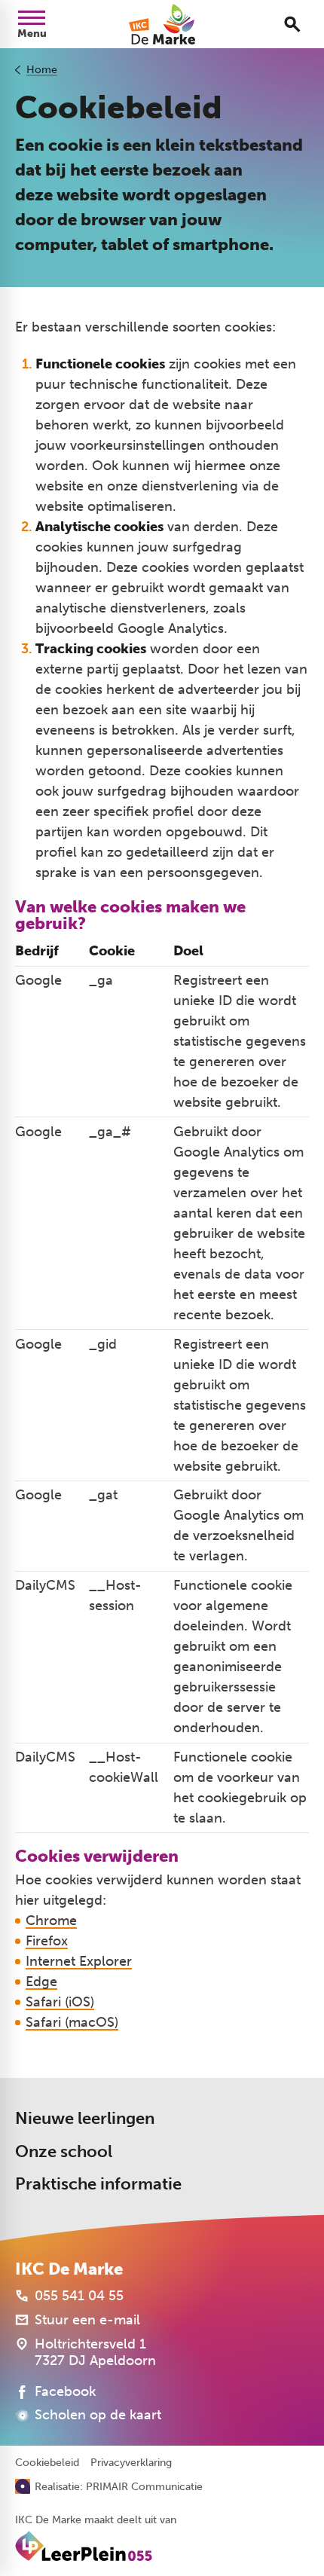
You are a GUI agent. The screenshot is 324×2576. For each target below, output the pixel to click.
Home (42, 70)
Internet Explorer (79, 1961)
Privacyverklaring (131, 2463)
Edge (41, 1982)
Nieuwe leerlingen (85, 2118)
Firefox (47, 1941)
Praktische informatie (98, 2184)
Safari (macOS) (72, 2022)
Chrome (51, 1921)
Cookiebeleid (47, 2463)
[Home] (162, 24)
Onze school (64, 2151)
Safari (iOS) (60, 2002)
